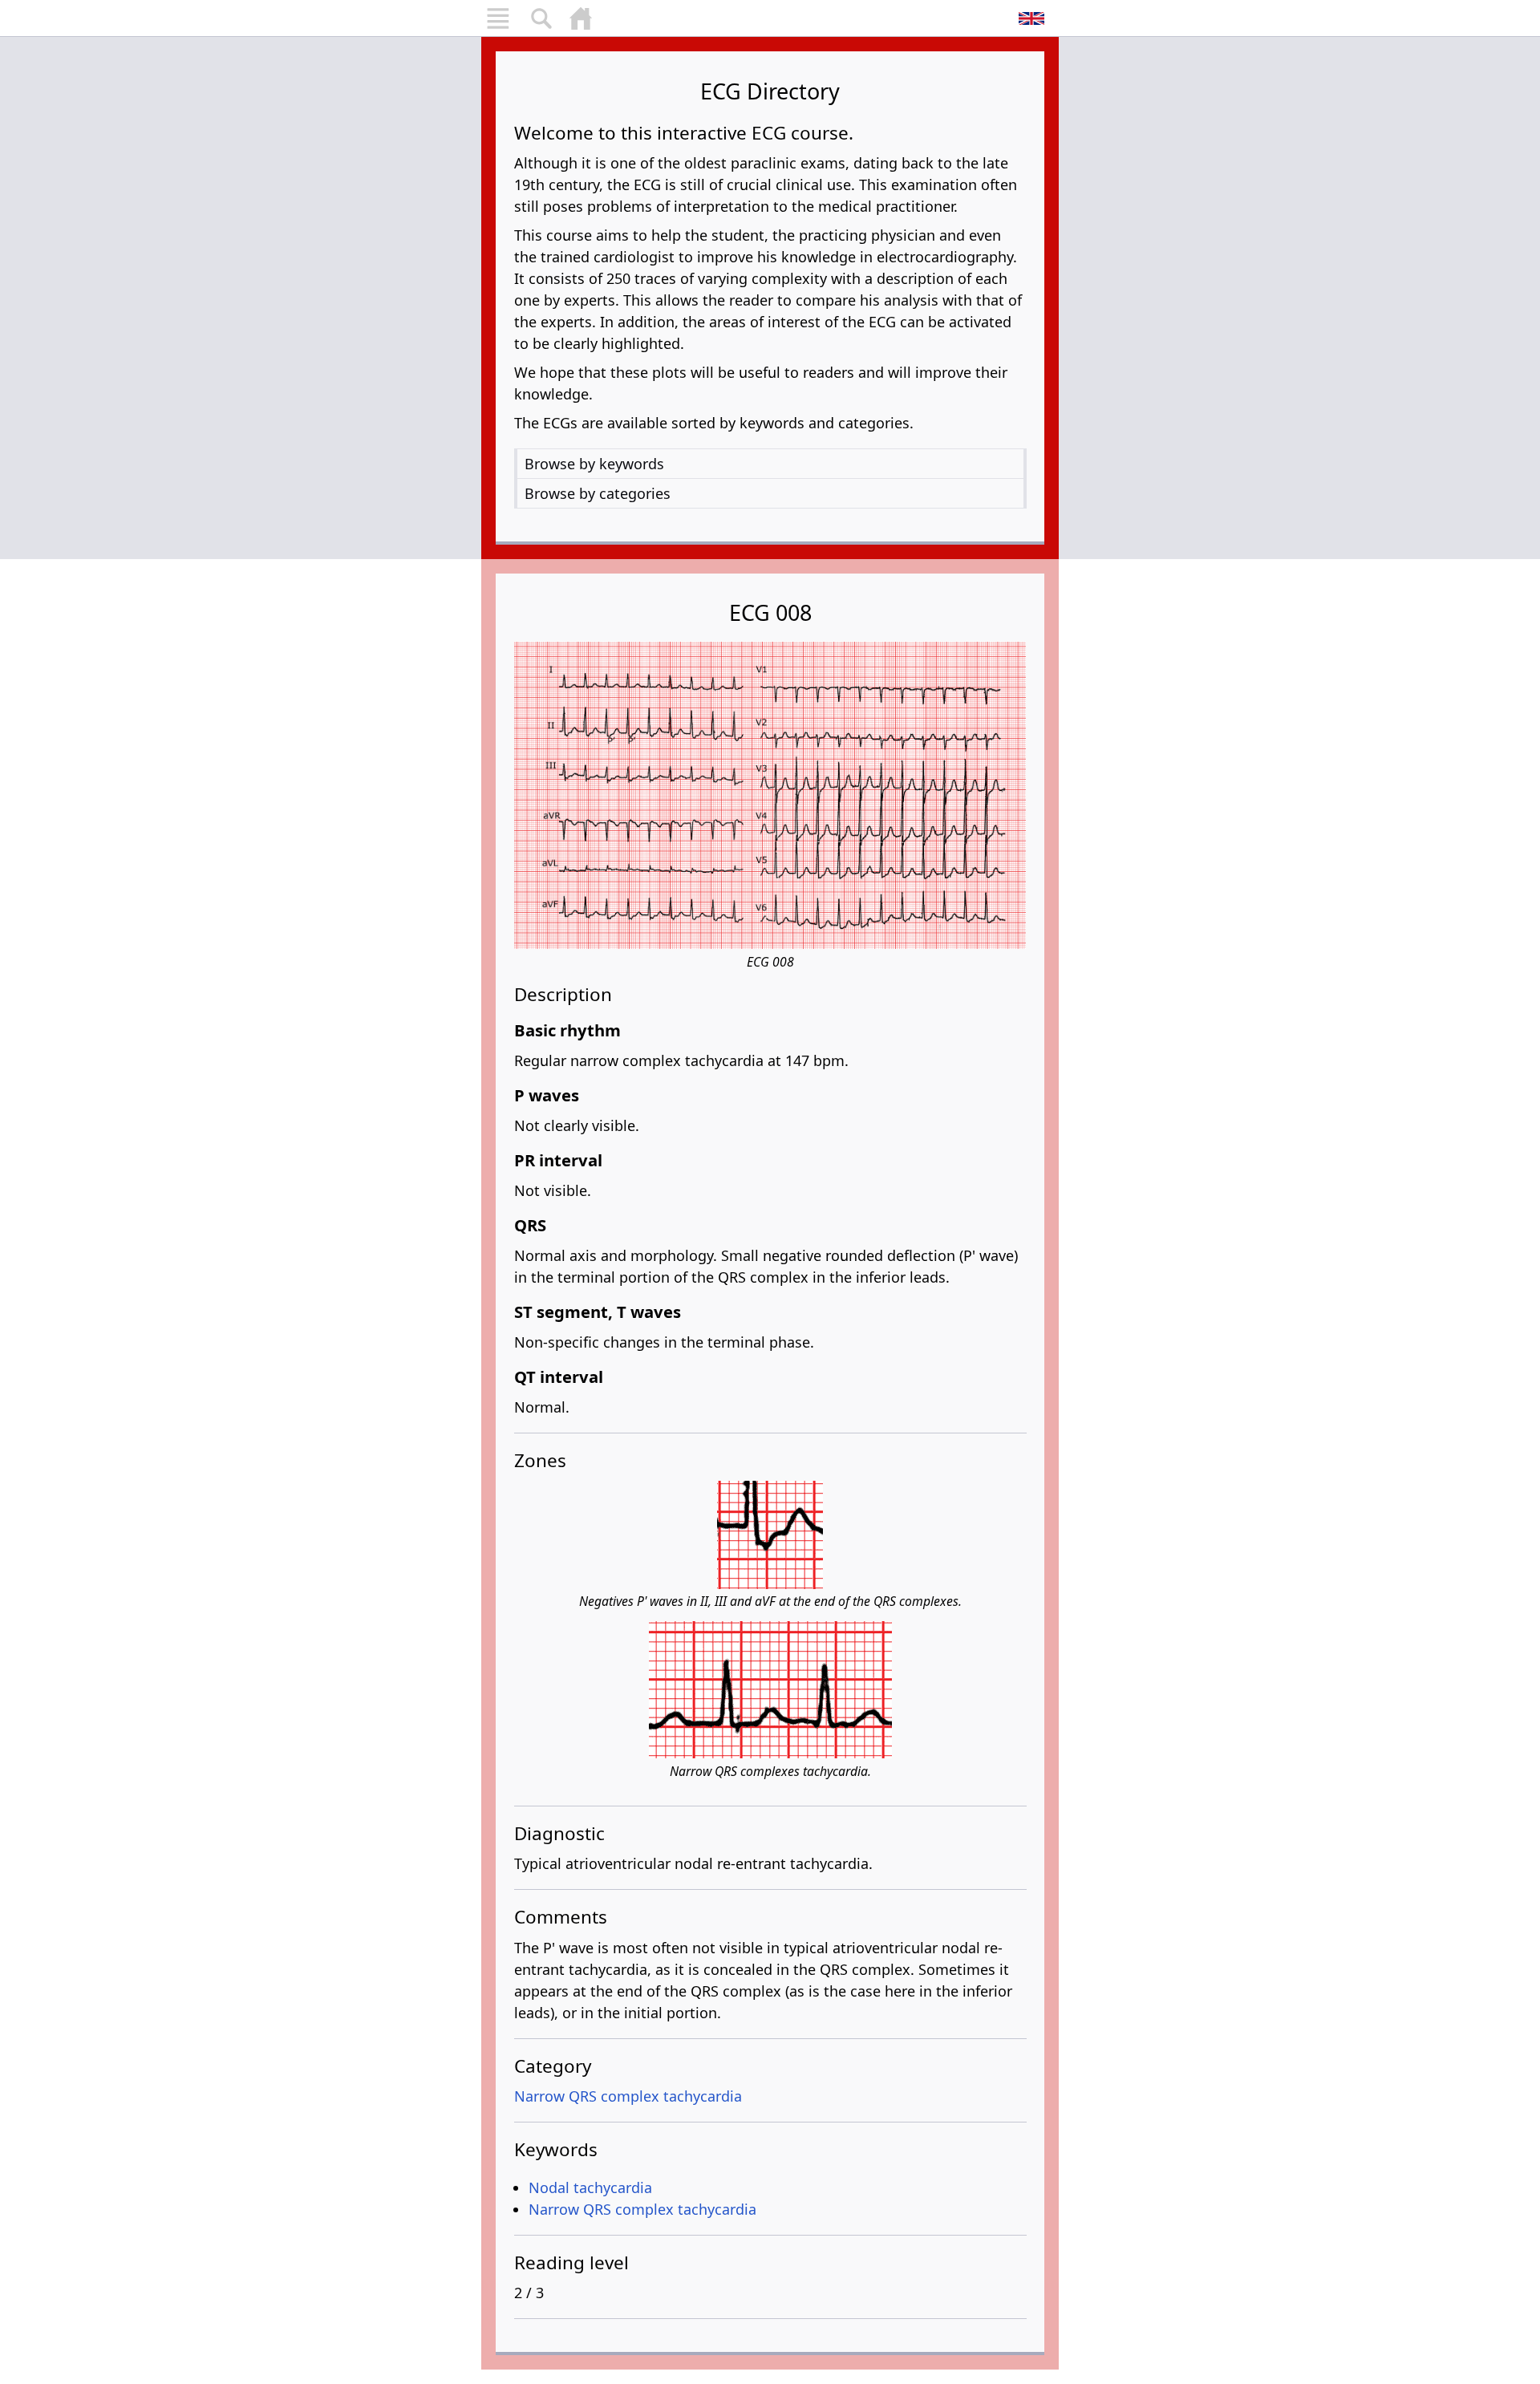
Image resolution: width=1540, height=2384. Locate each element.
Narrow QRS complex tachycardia (628, 2096)
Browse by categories (598, 493)
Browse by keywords (594, 464)
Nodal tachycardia (590, 2187)
